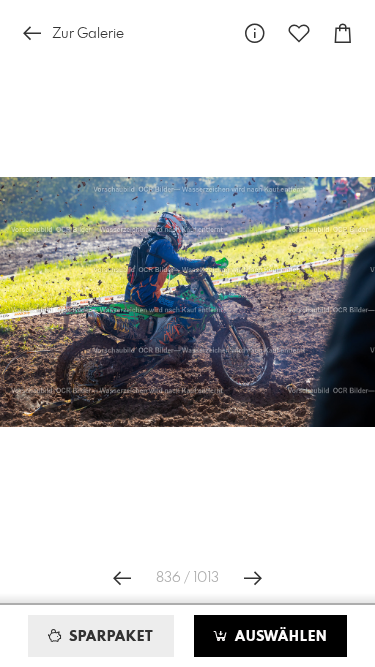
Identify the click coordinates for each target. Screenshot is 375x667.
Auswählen (278, 637)
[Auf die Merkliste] (299, 33)
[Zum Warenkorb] (343, 33)
